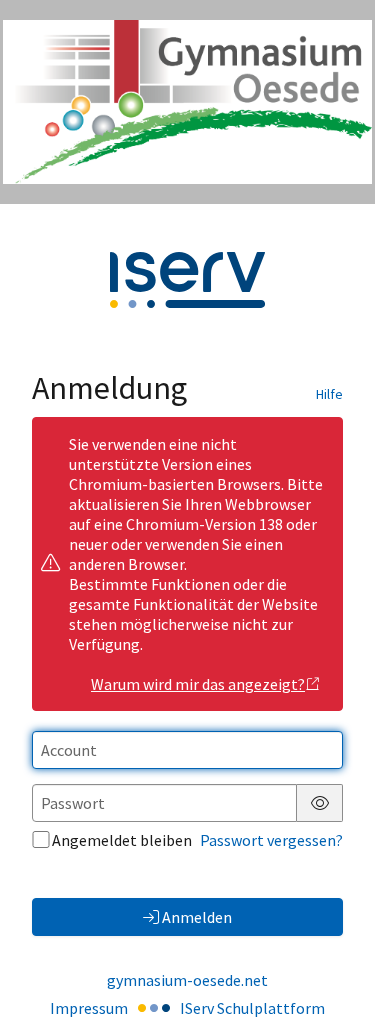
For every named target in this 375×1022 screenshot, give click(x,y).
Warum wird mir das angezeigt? (198, 684)
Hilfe (329, 394)
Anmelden (197, 917)
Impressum (89, 1008)
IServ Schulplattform (252, 1008)
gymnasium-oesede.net (187, 980)
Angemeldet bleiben (122, 840)
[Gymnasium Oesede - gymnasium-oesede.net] (187, 102)
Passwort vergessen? (271, 840)
